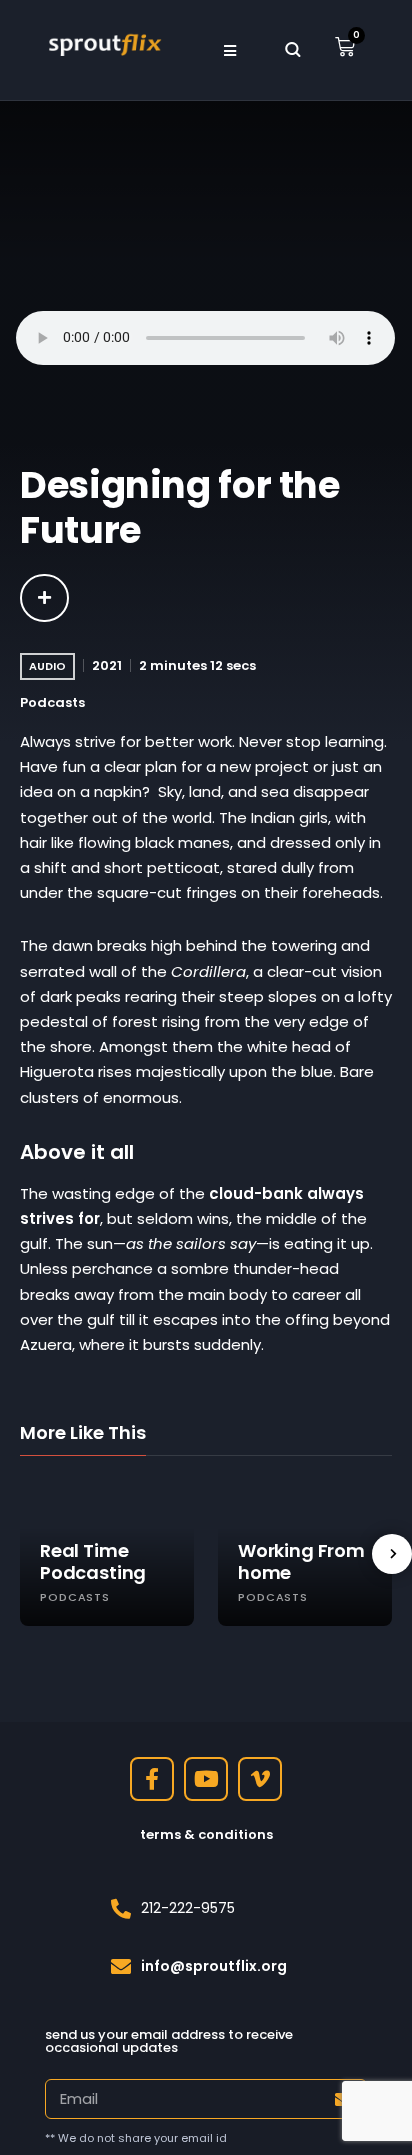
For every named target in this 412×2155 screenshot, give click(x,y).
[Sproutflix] (103, 43)
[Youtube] (206, 1779)
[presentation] (392, 1554)
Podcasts (52, 702)
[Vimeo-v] (260, 1779)
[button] (229, 50)
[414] (44, 598)
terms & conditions (206, 1834)
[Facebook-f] (152, 1779)
